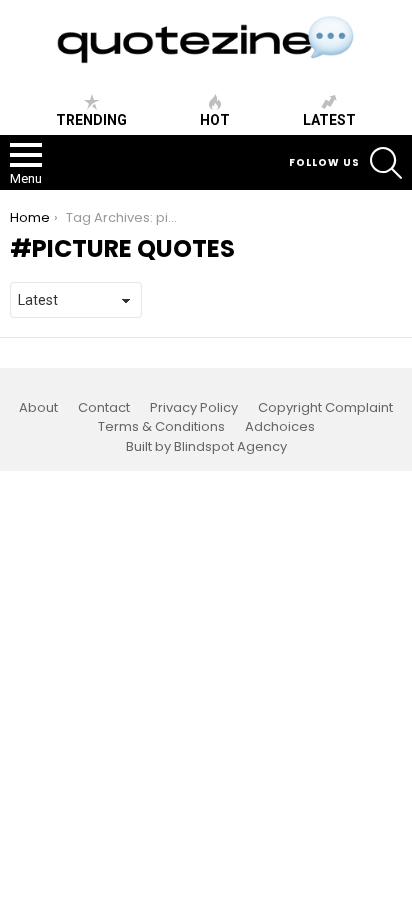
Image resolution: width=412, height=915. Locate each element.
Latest (329, 120)
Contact (104, 408)
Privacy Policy (194, 408)
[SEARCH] (386, 163)
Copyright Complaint (325, 408)
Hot (215, 120)
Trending (91, 120)
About (38, 408)
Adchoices (280, 427)
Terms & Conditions (161, 427)
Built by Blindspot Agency (206, 447)
